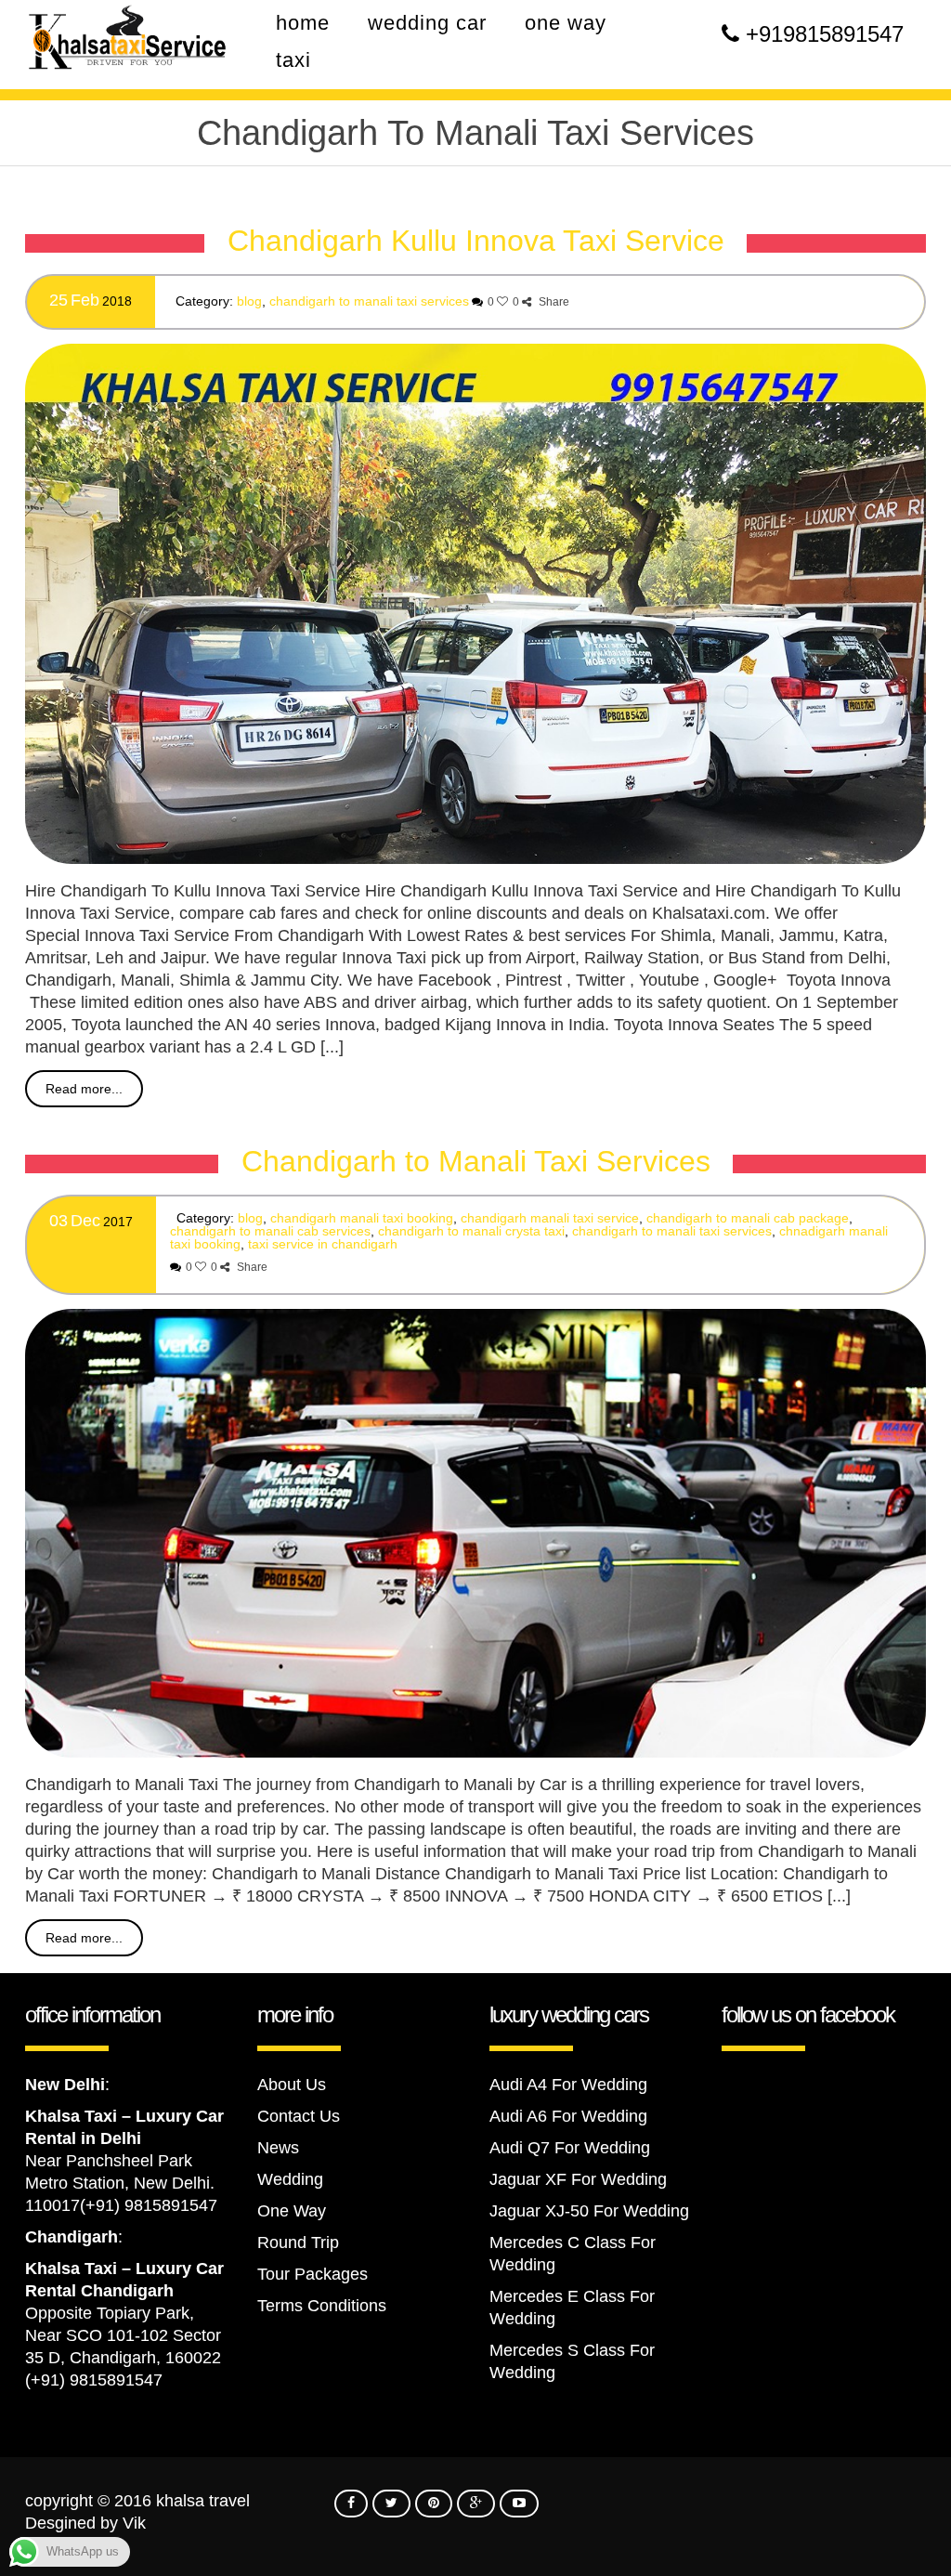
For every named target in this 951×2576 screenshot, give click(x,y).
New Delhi (65, 2085)
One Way (292, 2211)
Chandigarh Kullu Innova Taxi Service (476, 241)
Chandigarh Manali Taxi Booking (362, 1218)
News (278, 2148)
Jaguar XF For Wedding (578, 2179)
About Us (292, 2085)
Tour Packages (313, 2274)
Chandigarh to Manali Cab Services (270, 1231)
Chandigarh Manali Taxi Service (550, 1218)
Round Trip (298, 2243)
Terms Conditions (322, 2306)
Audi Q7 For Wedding (570, 2148)
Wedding (290, 2179)
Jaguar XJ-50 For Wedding (589, 2211)
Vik (134, 2523)
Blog (249, 301)
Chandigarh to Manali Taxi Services (369, 301)
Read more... (84, 1089)
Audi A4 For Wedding (568, 2085)
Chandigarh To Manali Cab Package (748, 1218)
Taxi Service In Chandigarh (323, 1244)
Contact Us (299, 2116)
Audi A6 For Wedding (568, 2116)
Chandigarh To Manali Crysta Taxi (471, 1231)
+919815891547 (825, 34)
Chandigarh (72, 2237)
